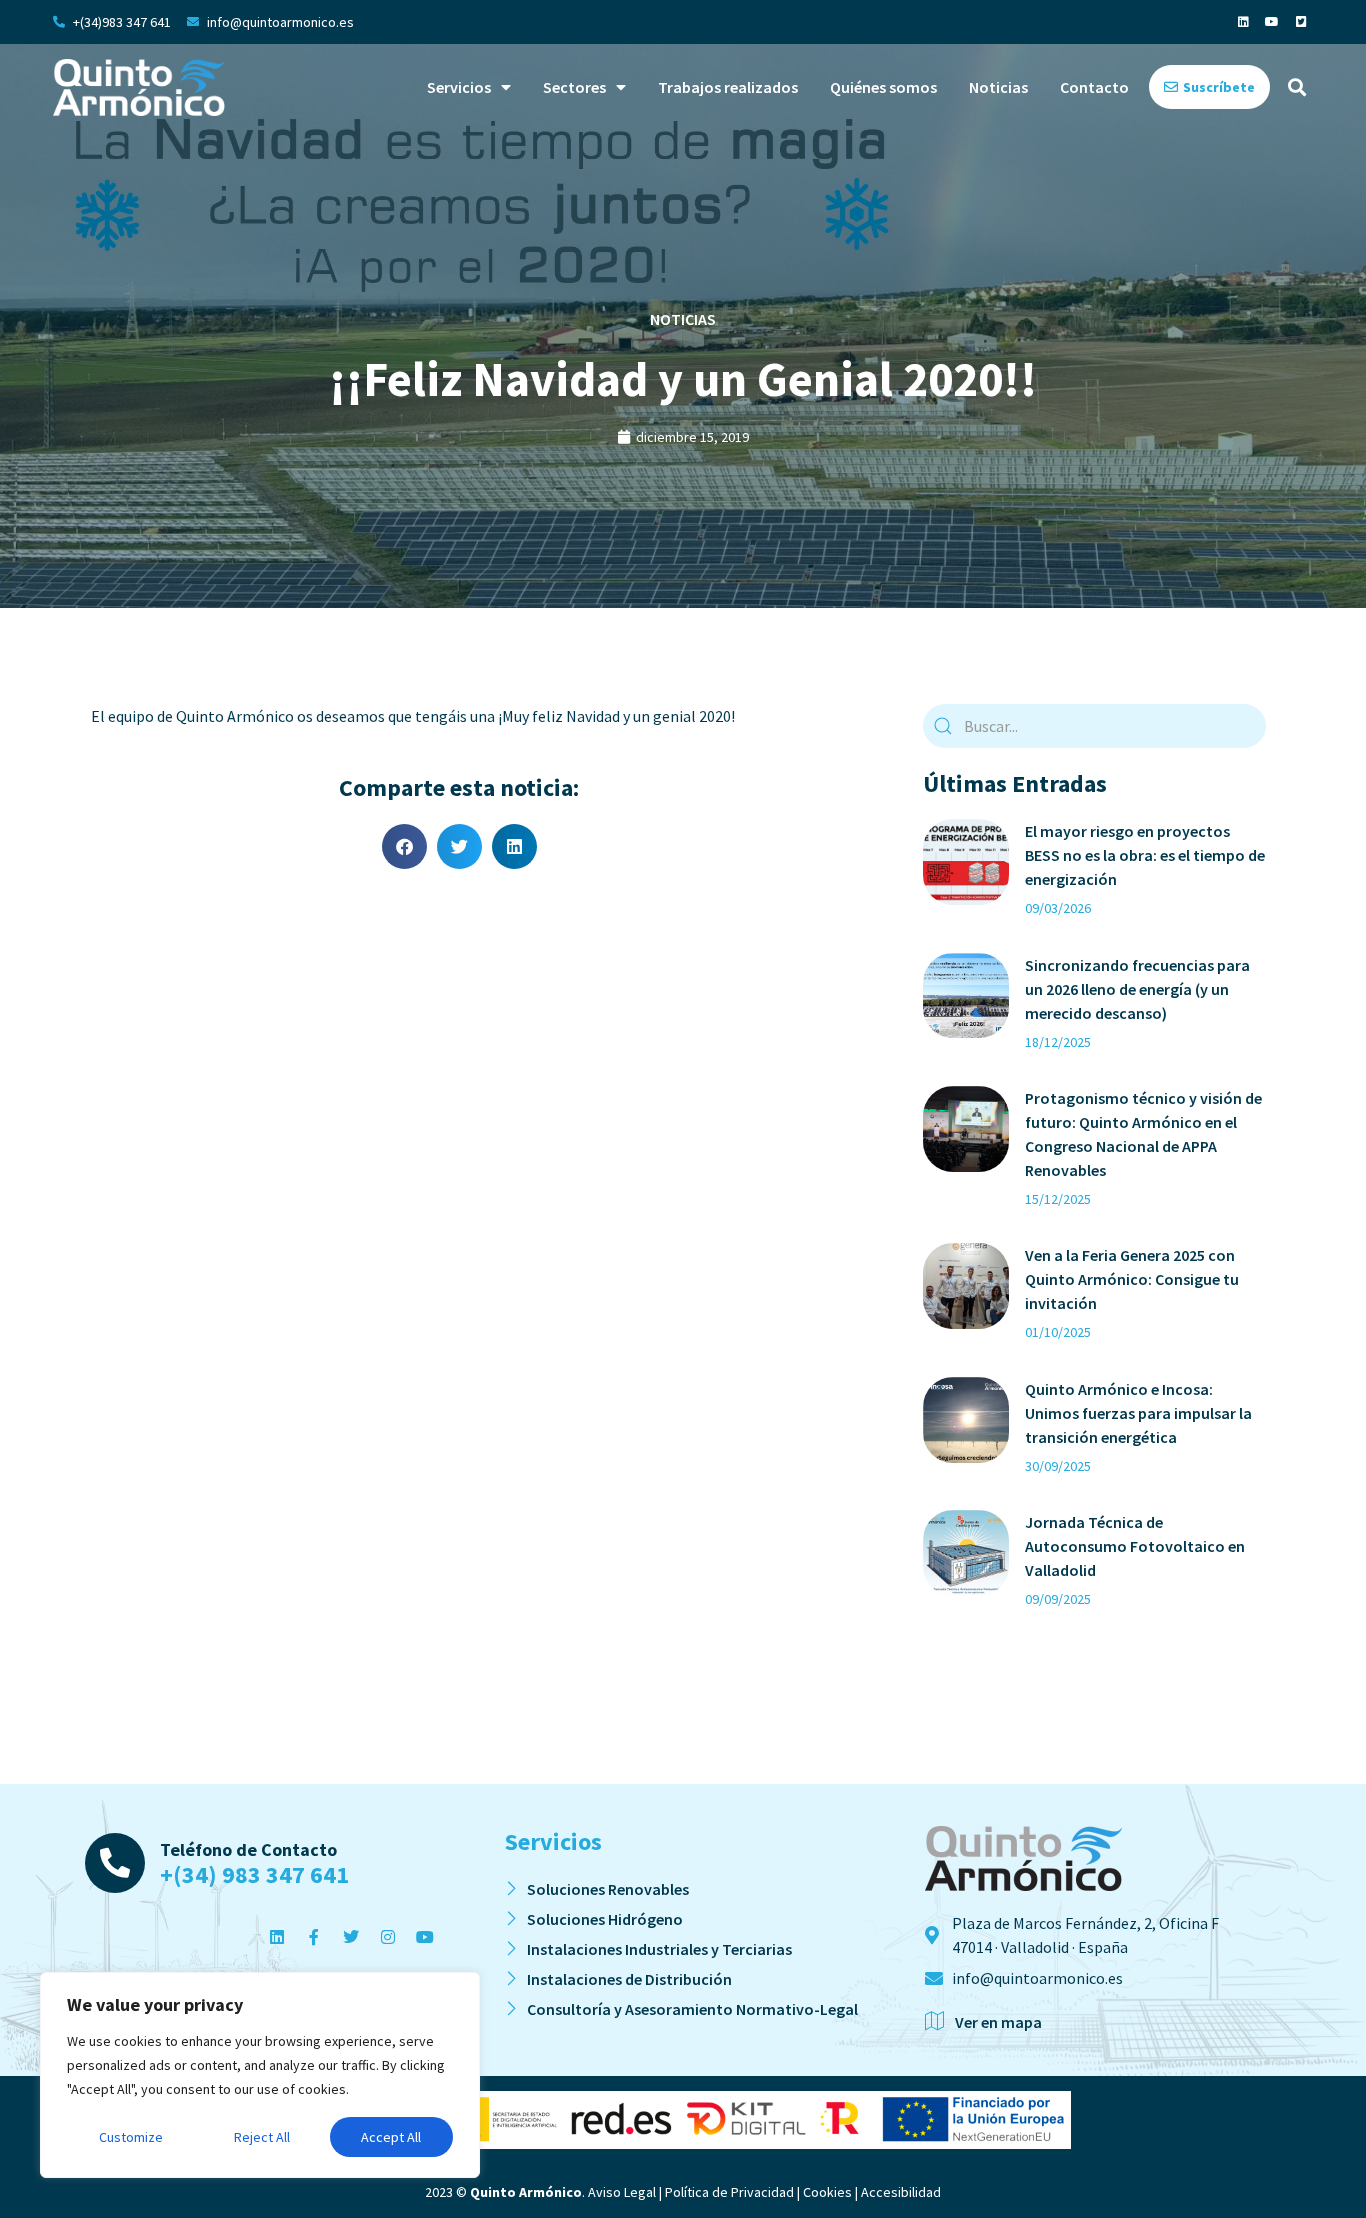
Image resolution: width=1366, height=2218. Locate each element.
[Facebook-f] (314, 1937)
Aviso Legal (622, 2192)
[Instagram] (388, 1937)
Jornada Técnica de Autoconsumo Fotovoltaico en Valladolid (1135, 1546)
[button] (1296, 87)
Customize (131, 2137)
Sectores (574, 87)
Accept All (391, 2137)
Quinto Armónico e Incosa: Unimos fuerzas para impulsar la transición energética (1138, 1413)
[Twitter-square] (1301, 22)
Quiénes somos (883, 87)
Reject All (262, 2137)
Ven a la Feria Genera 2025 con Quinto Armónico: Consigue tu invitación (1132, 1279)
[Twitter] (351, 1937)
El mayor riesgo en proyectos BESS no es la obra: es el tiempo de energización (1145, 855)
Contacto (1094, 87)
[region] (260, 2075)
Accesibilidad (901, 2192)
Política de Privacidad (729, 2192)
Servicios (459, 87)
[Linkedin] (1243, 22)
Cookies (827, 2192)
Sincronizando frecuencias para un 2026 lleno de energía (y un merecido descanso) (1137, 989)
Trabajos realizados (728, 87)
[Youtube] (1272, 22)
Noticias (998, 87)
